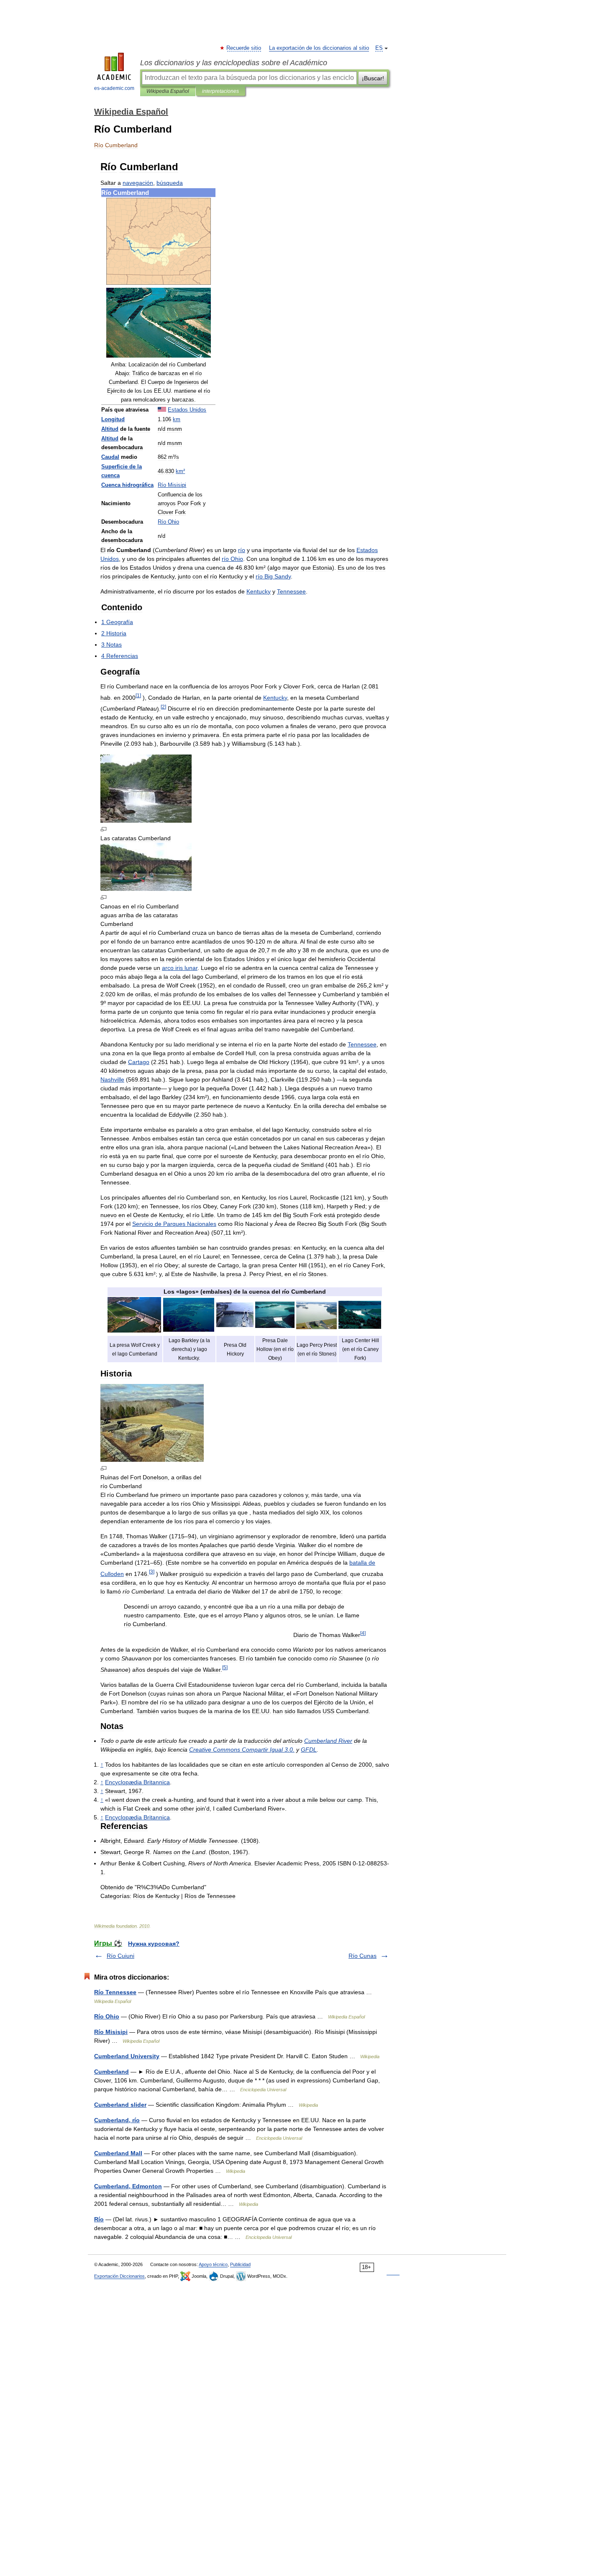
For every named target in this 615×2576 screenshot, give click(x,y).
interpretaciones (220, 91)
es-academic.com (114, 88)
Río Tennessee (115, 1992)
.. (242, 1750)
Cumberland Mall (118, 2153)
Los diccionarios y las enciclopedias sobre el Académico (234, 63)
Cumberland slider (120, 2105)
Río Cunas (363, 1956)
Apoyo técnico (213, 2264)
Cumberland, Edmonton (128, 2186)
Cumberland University (127, 2056)
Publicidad (240, 2264)
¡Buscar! (373, 78)
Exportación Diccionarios (119, 2276)
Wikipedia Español (168, 91)
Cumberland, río (117, 2120)
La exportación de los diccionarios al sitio (319, 48)
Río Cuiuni (120, 1956)
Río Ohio (107, 2016)
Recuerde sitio (244, 48)
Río (99, 2219)
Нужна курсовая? (154, 1944)
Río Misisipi (111, 2032)
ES (379, 48)
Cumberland (111, 2072)
